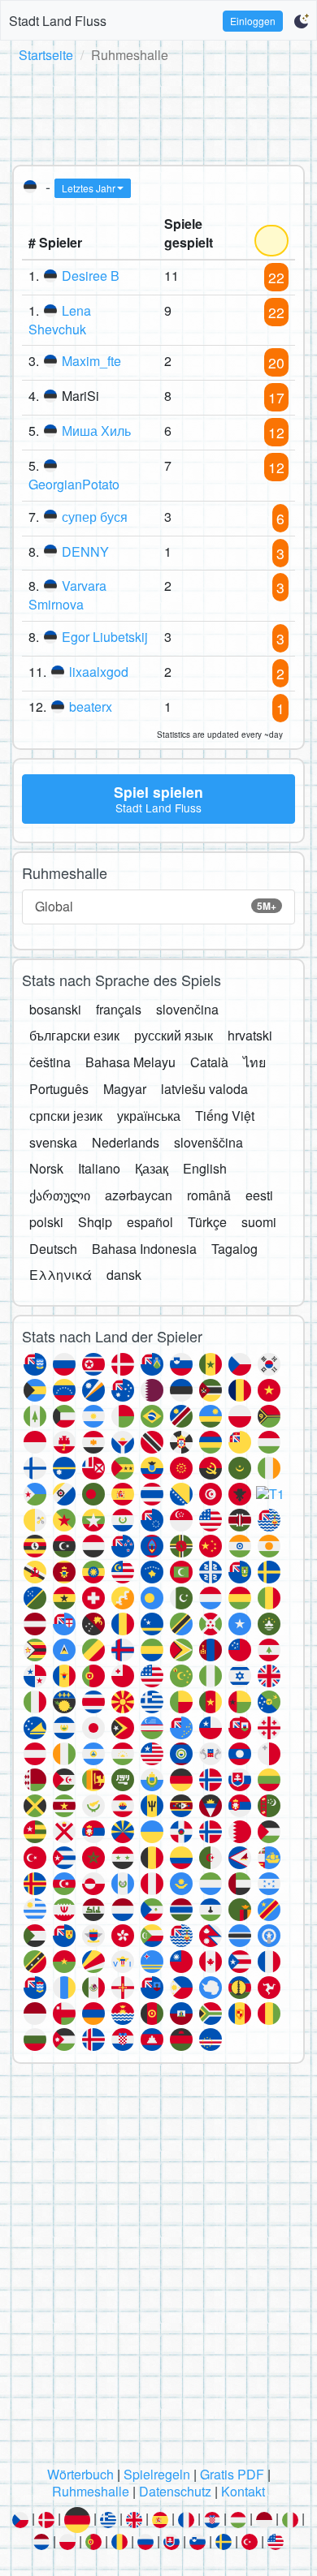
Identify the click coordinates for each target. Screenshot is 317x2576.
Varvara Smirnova (67, 595)
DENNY (85, 551)
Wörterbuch (80, 2474)
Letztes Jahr (89, 188)
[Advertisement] (158, 111)
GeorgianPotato (74, 484)
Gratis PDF (232, 2474)
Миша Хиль (96, 431)
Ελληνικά (61, 1275)
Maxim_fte (91, 361)
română (209, 1195)
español (150, 1222)
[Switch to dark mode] (301, 21)
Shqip (95, 1222)
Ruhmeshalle (91, 2491)
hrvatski (250, 1035)
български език (74, 1035)
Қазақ (152, 1168)
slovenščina (208, 1142)
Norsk (46, 1168)
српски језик (66, 1116)
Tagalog (234, 1249)
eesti (259, 1195)
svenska (53, 1142)
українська (149, 1116)
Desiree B (91, 276)
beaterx (91, 706)
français (119, 1009)
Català (209, 1062)
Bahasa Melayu (130, 1062)
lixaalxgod (99, 672)
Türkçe (207, 1222)
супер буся (95, 517)
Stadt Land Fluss (58, 21)
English (205, 1168)
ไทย (254, 1062)
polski (46, 1222)
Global (156, 906)
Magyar (125, 1089)
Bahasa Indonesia (144, 1249)
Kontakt (243, 2491)
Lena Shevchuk (60, 320)
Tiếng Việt (225, 1116)
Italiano (99, 1168)
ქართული (60, 1195)
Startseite (46, 55)
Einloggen (253, 21)
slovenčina (187, 1009)
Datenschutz (175, 2491)
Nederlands (126, 1142)
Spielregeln (157, 2474)
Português (59, 1089)
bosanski (55, 1009)
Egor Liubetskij (105, 637)
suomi (259, 1222)
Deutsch (53, 1249)
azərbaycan (139, 1195)
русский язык (174, 1035)
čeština (50, 1062)
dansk (124, 1275)
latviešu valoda (204, 1089)
